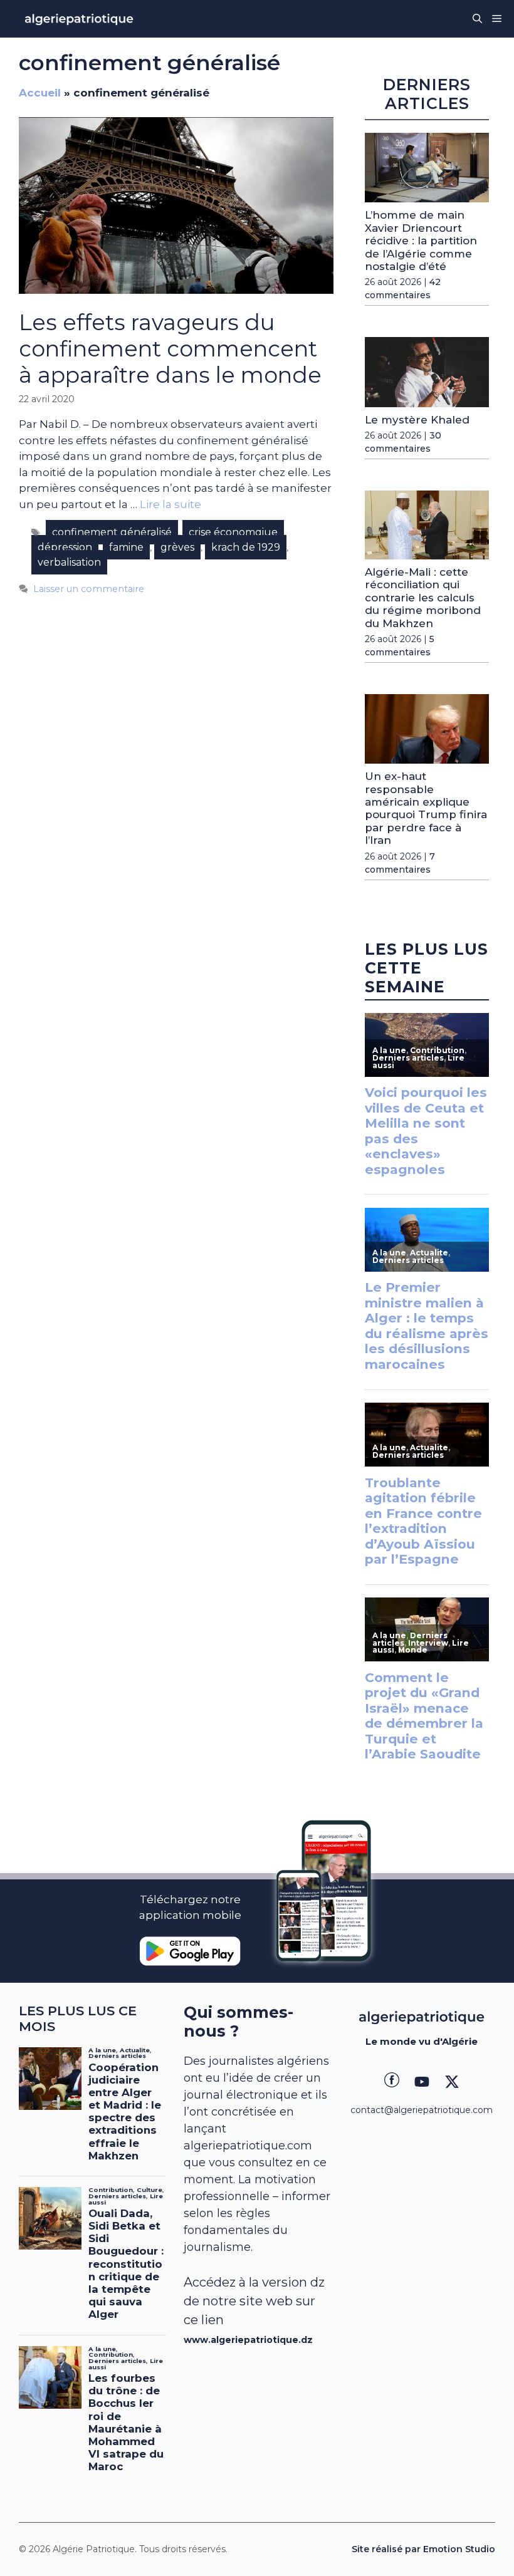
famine (126, 547)
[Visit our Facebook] (392, 2082)
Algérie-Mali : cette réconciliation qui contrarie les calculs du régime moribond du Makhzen (423, 598)
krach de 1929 (246, 547)
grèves (177, 547)
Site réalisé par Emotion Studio (423, 2549)
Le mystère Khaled (417, 420)
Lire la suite (170, 504)
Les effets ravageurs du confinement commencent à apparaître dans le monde (170, 349)
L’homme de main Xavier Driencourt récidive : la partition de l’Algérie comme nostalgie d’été (421, 241)
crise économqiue (233, 532)
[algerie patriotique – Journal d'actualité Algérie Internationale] (79, 19)
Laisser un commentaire (89, 589)
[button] (477, 19)
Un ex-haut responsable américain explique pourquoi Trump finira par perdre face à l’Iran (426, 808)
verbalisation (69, 562)
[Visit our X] (452, 2082)
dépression (65, 547)
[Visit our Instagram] (422, 2082)
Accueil (40, 93)
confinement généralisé (112, 532)
